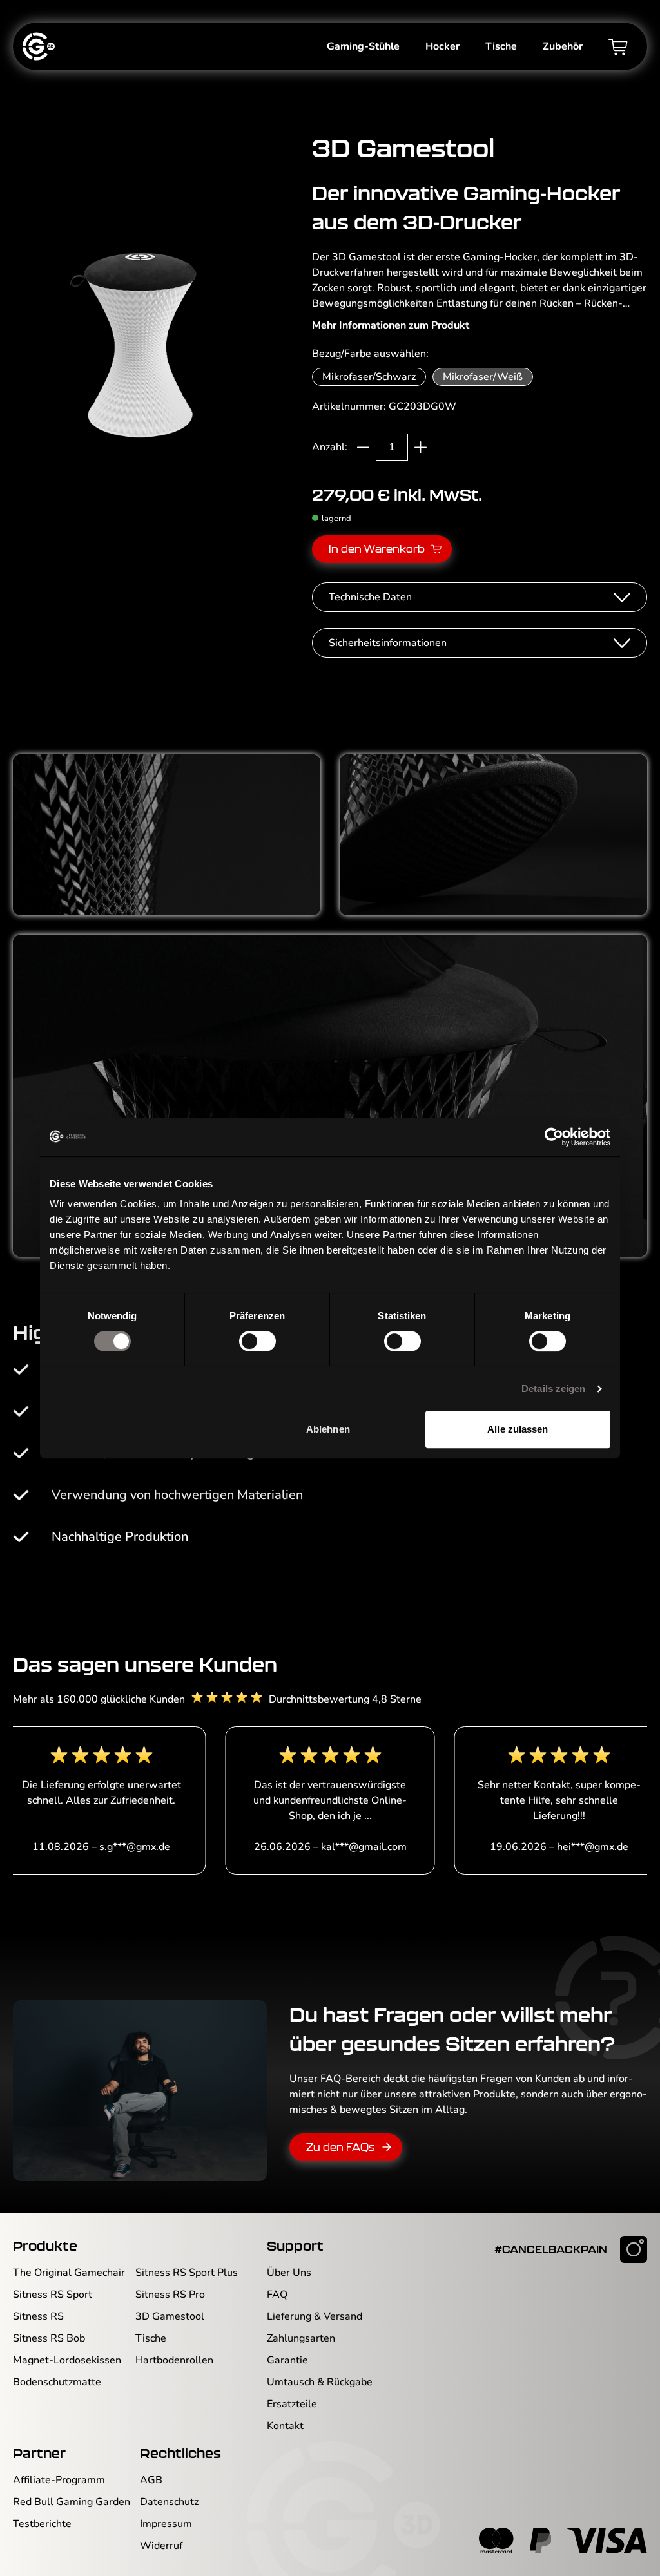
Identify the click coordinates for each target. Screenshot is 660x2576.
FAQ (277, 2295)
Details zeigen (553, 1388)
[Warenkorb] (618, 46)
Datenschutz (169, 2502)
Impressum (166, 2524)
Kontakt (285, 2426)
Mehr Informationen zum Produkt (391, 325)
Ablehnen (328, 1429)
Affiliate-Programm (59, 2480)
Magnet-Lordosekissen (67, 2360)
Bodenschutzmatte (57, 2382)
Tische (501, 46)
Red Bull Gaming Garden (72, 2502)
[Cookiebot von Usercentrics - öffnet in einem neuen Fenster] (554, 1137)
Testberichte (42, 2524)
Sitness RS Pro (170, 2295)
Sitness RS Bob (49, 2338)
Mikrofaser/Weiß (483, 377)
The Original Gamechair (69, 2273)
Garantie (287, 2360)
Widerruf (161, 2546)
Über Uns (289, 2273)
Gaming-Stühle (363, 46)
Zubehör (563, 46)
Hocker (442, 46)
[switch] (257, 1341)
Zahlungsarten (301, 2338)
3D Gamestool (170, 2316)
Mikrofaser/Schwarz (369, 377)
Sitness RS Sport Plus (187, 2273)
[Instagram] (634, 2249)
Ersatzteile (292, 2404)
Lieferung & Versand (315, 2316)
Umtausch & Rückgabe (320, 2382)
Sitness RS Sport (53, 2295)
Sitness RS (38, 2316)
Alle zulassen (518, 1429)
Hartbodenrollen (174, 2360)
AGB (151, 2480)
